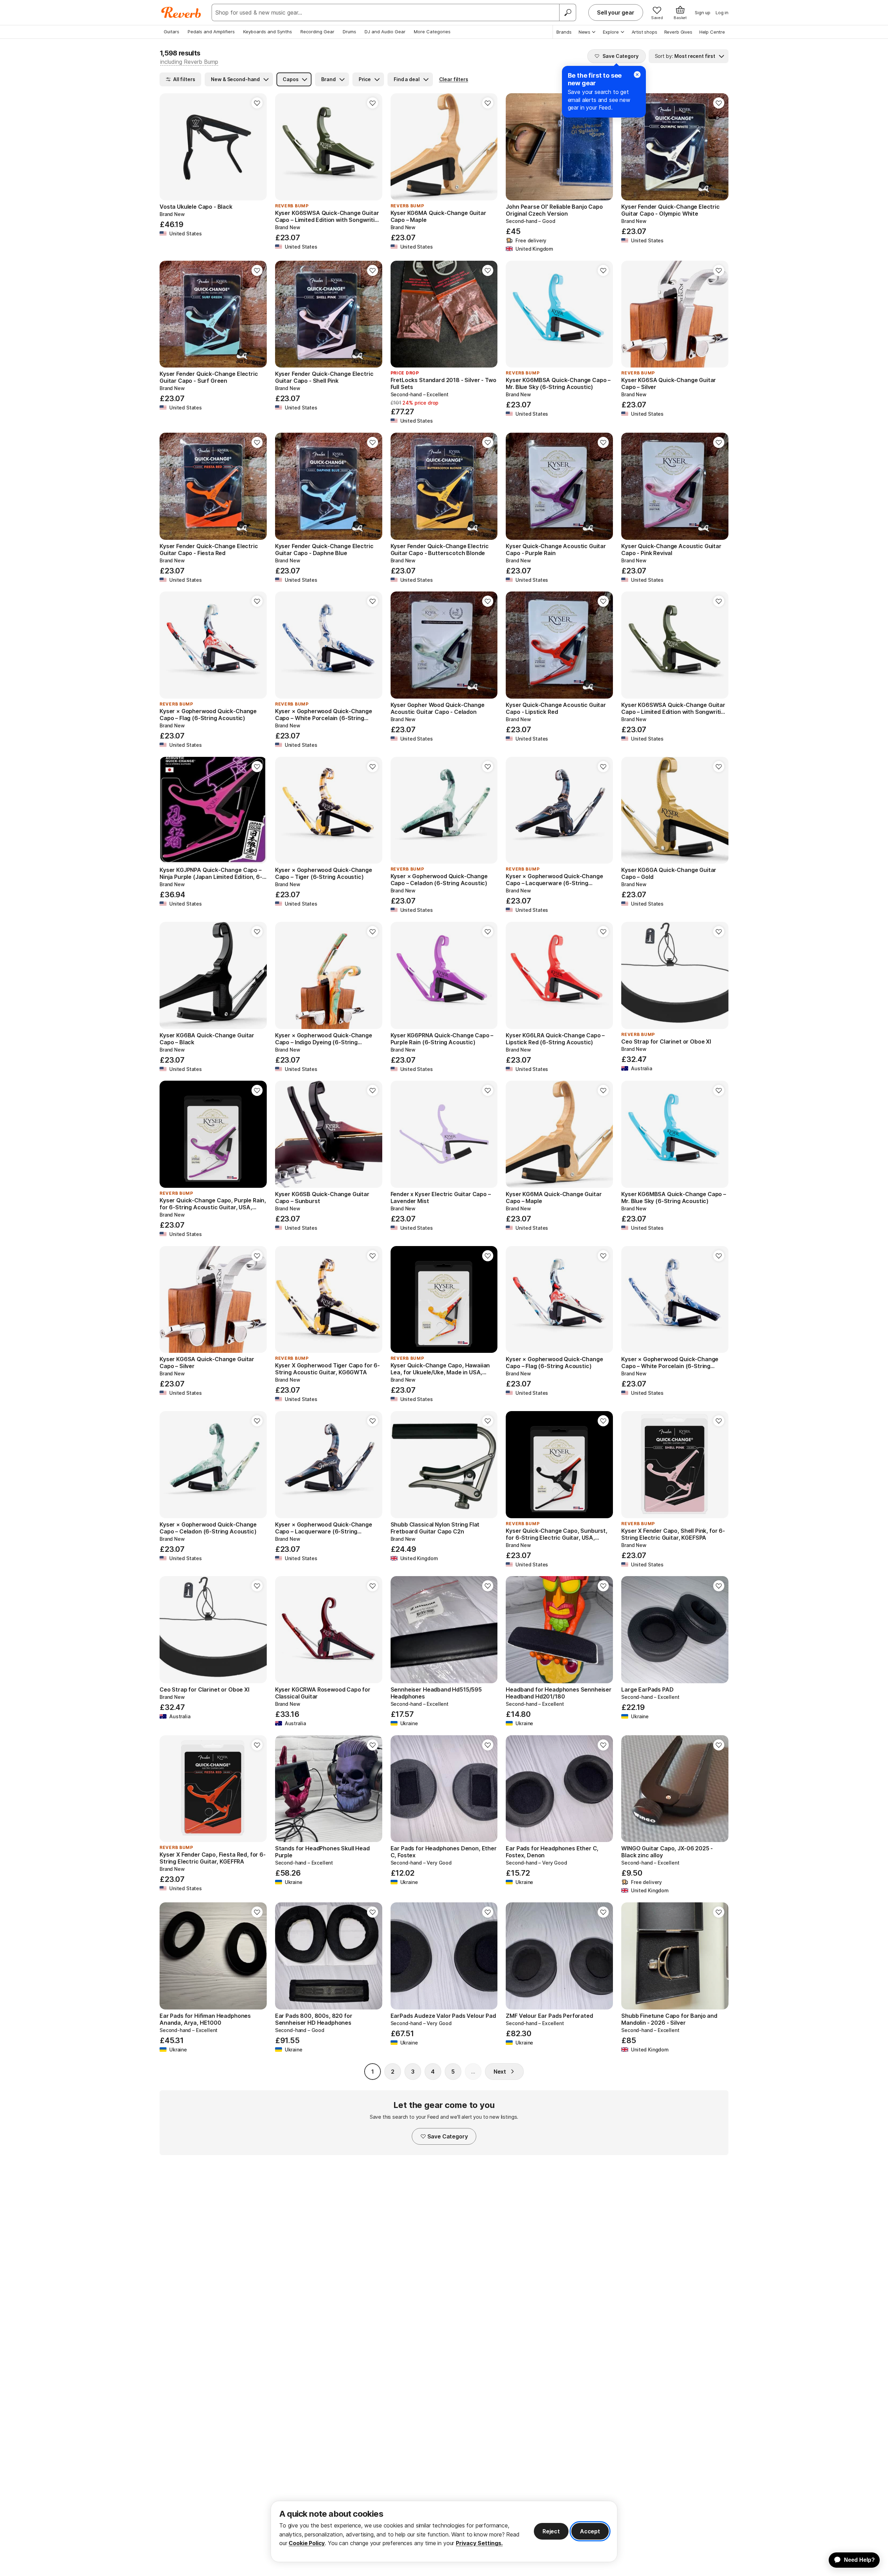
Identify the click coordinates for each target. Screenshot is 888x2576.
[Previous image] (169, 147)
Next (500, 2072)
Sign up (703, 12)
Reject (551, 2531)
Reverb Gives (678, 32)
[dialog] (444, 2531)
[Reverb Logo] (181, 12)
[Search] (567, 12)
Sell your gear (616, 12)
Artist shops (644, 32)
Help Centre (712, 32)
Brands (564, 32)
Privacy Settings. (479, 2543)
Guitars (172, 32)
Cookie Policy (307, 2543)
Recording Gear (317, 32)
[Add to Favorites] (257, 103)
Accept (590, 2531)
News (584, 32)
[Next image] (257, 147)
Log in (722, 12)
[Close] (637, 75)
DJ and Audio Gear (385, 32)
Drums (349, 32)
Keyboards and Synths (268, 32)
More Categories (432, 32)
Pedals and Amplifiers (211, 32)
